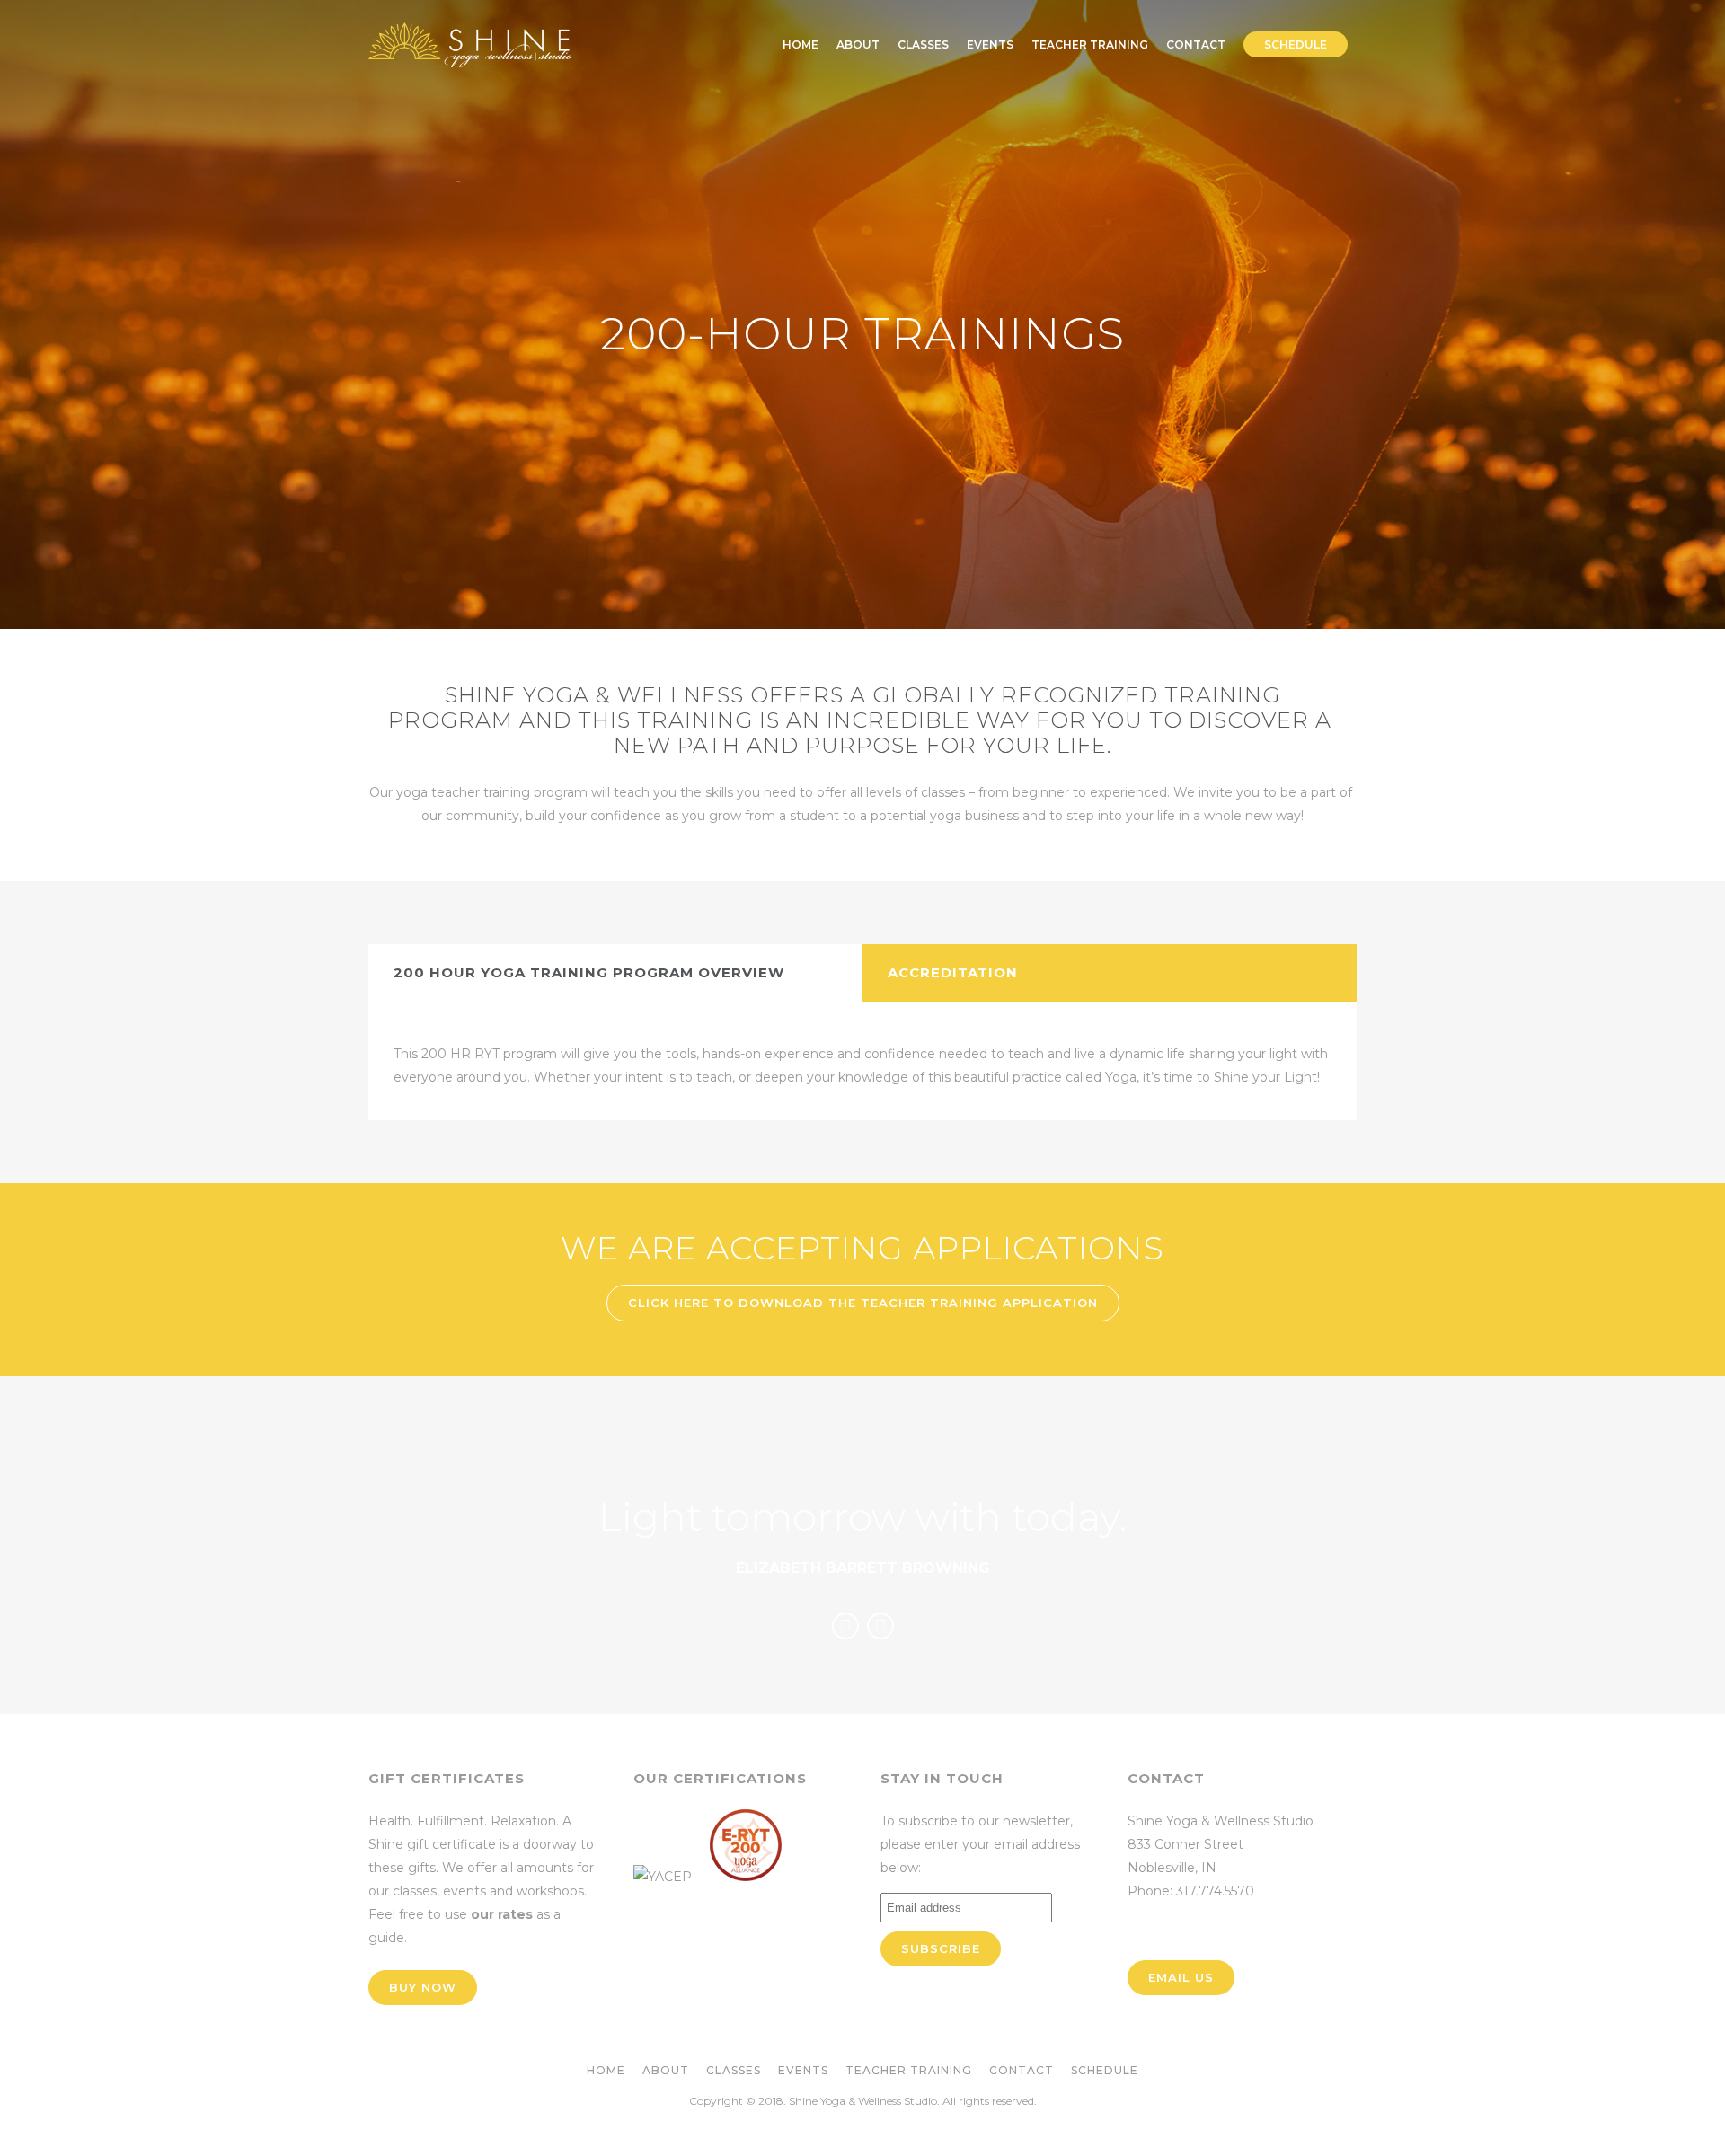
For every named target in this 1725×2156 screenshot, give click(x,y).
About (666, 2070)
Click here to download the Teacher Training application (863, 1303)
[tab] (615, 973)
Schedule (1105, 2070)
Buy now (423, 1987)
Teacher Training (909, 2070)
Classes (734, 2070)
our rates (502, 1914)
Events (803, 2070)
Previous (845, 1626)
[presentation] (615, 973)
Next (880, 1626)
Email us (1181, 1977)
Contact (1022, 2070)
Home (606, 2070)
